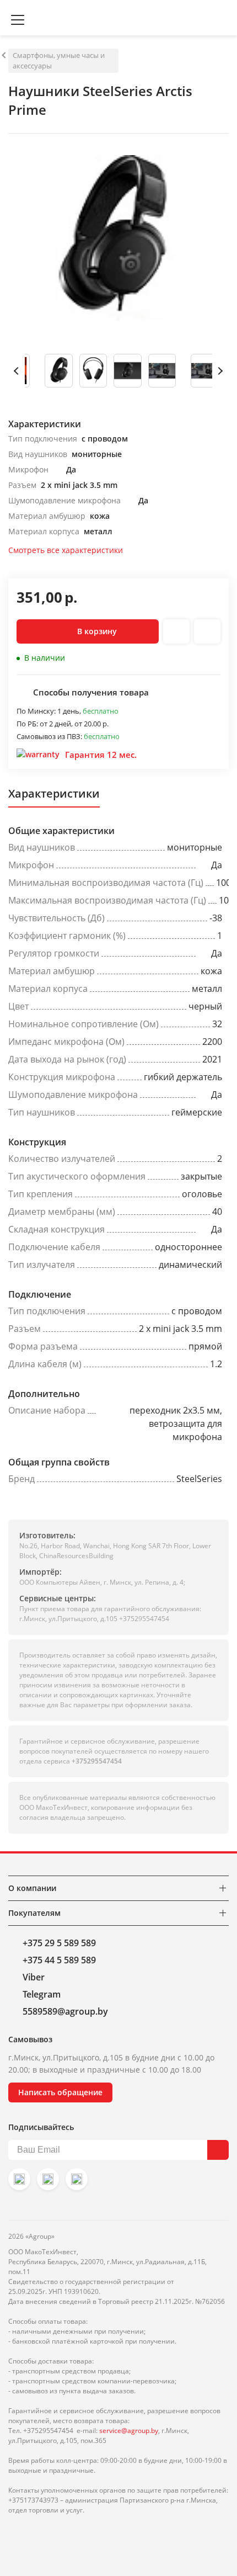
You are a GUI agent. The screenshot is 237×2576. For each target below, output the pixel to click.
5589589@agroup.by (65, 2011)
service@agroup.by (129, 2431)
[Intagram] (19, 2179)
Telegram (42, 1994)
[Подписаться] (218, 2150)
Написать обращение (60, 2092)
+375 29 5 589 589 (59, 1943)
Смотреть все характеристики (66, 550)
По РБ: (28, 724)
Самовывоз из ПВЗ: (50, 736)
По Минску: (37, 711)
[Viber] (48, 2179)
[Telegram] (77, 2179)
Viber (34, 1977)
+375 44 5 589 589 (59, 1960)
